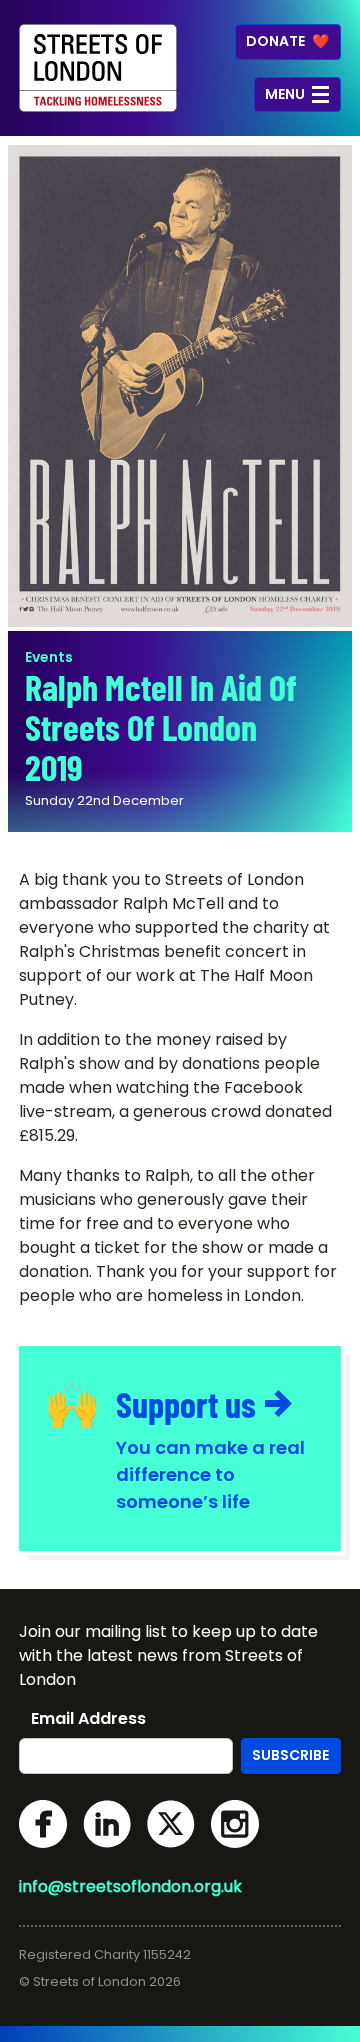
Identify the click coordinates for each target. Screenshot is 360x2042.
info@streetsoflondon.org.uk (130, 1886)
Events (49, 657)
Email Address (88, 1719)
